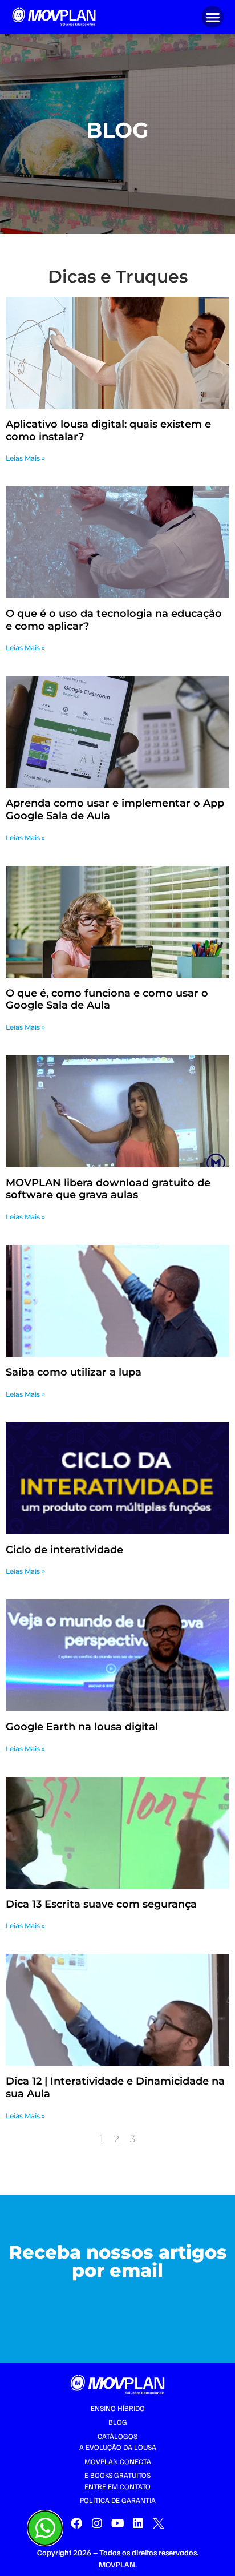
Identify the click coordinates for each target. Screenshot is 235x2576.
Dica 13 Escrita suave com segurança (101, 1904)
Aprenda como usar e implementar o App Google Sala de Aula (115, 809)
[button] (212, 17)
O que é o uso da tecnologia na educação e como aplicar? (114, 620)
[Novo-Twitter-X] (159, 2523)
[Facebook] (76, 2523)
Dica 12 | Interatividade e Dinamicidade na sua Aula (115, 2087)
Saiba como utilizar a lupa (74, 1372)
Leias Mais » (25, 458)
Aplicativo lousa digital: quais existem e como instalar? (108, 430)
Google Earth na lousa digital (82, 1727)
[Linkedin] (138, 2523)
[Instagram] (97, 2523)
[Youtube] (117, 2523)
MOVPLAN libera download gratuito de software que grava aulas (108, 1189)
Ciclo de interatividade (64, 1550)
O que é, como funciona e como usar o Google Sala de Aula (107, 999)
